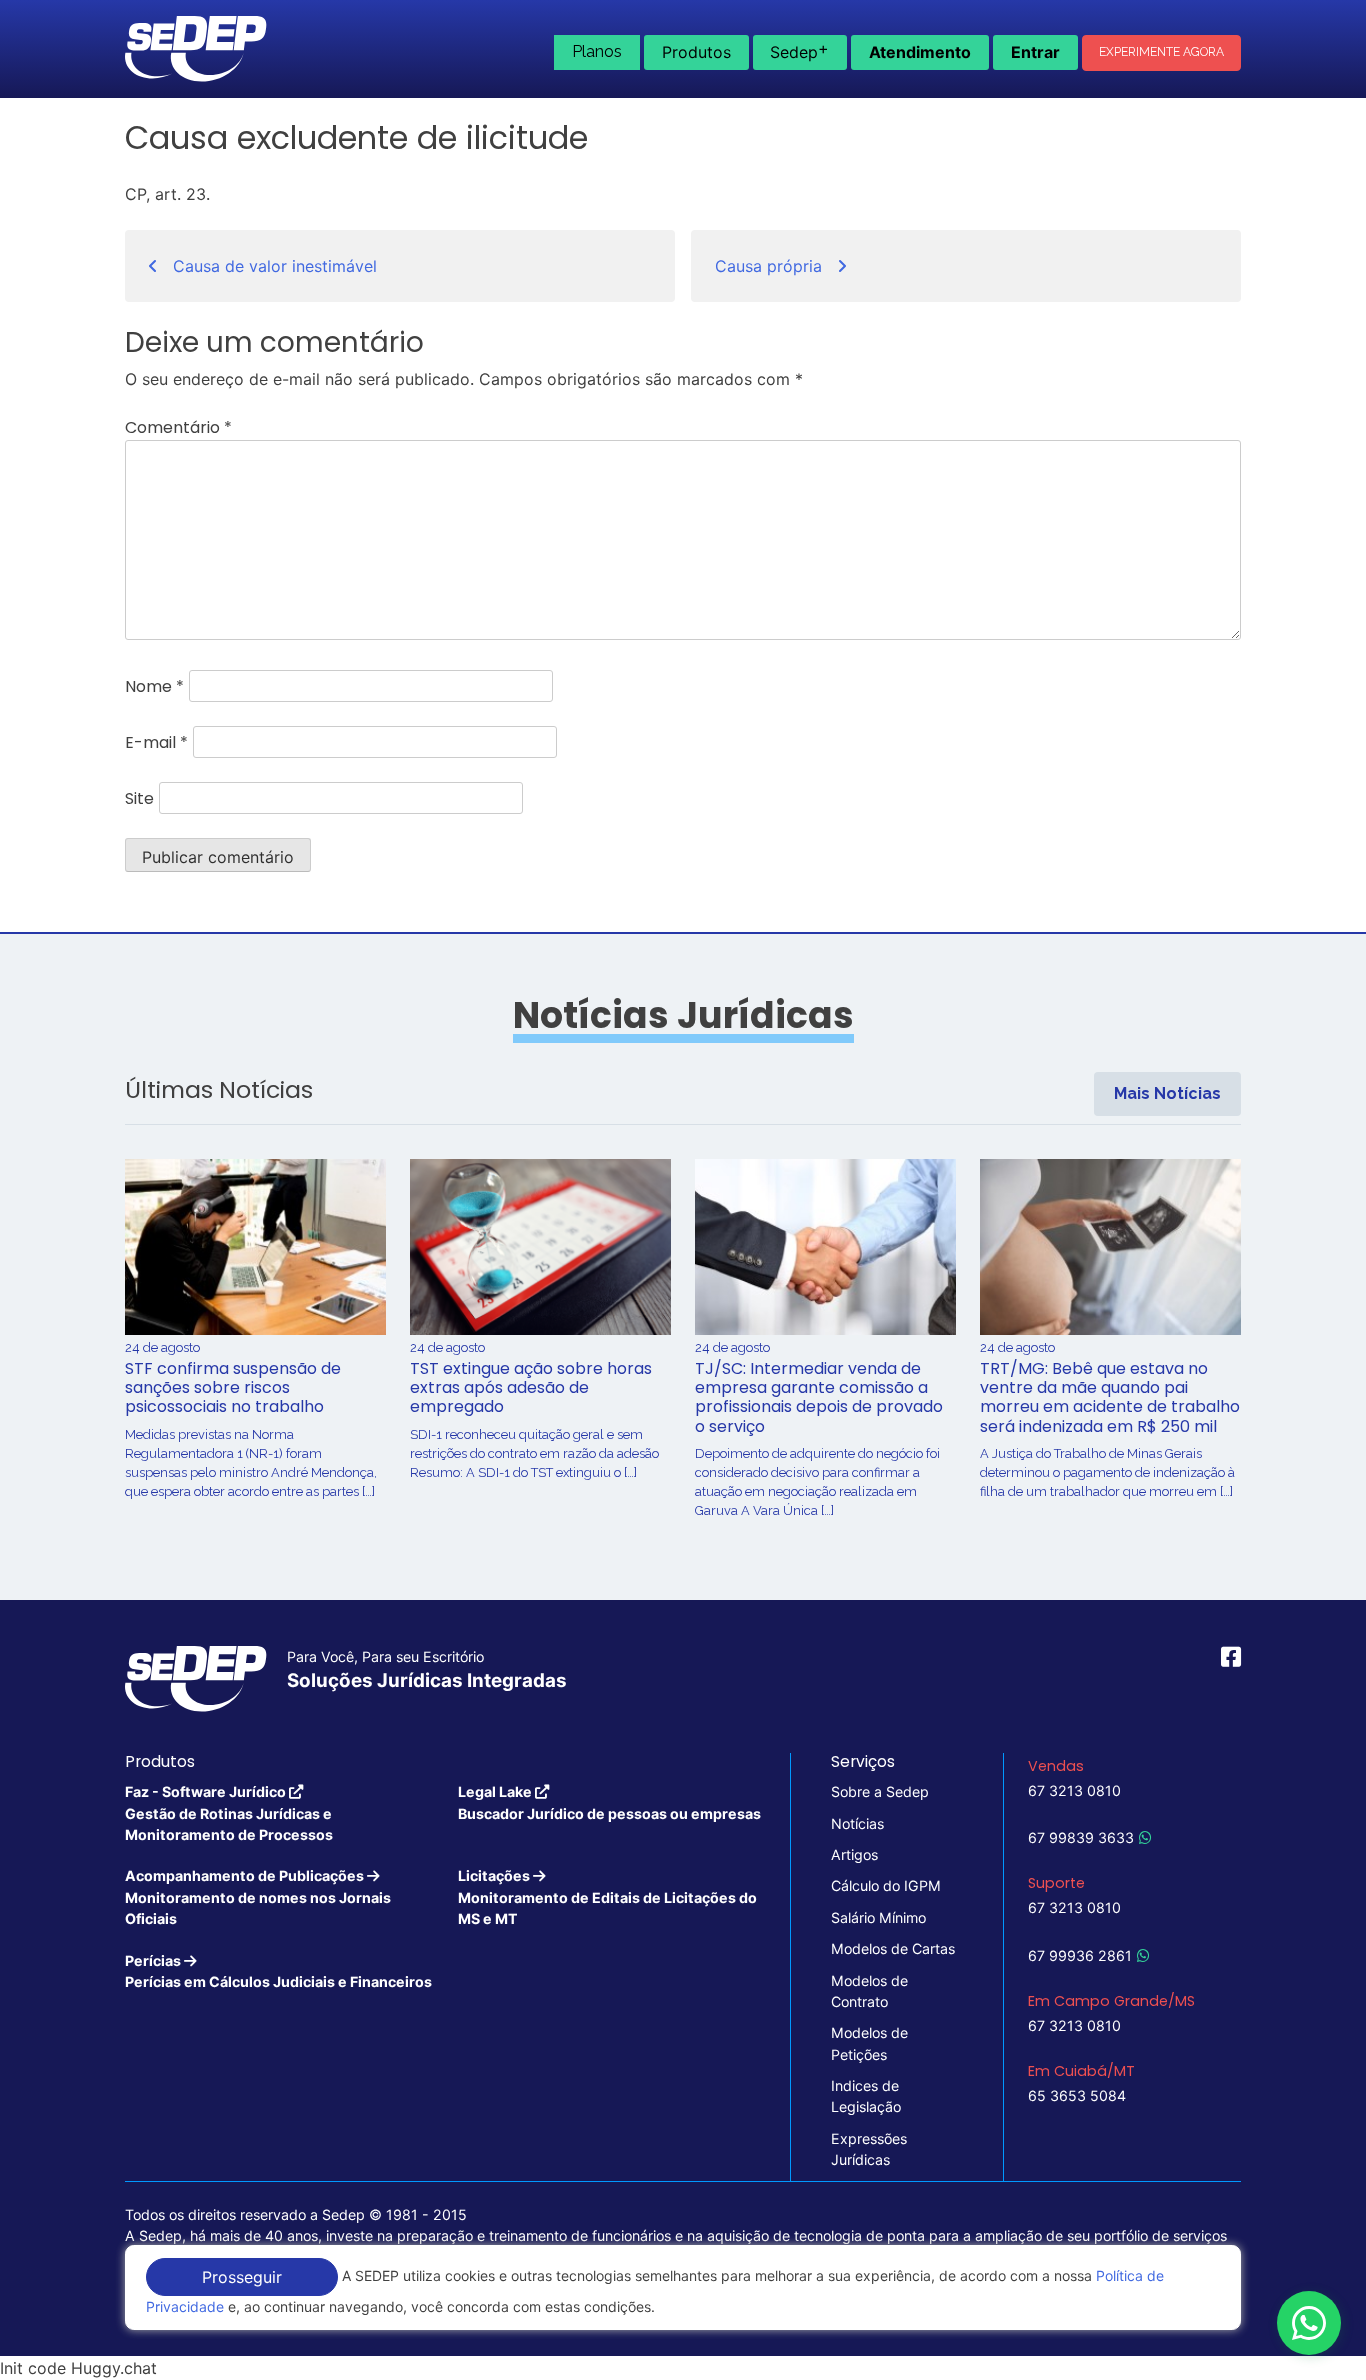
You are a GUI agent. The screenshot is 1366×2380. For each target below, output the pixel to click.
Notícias (857, 1823)
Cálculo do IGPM (886, 1885)
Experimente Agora (1161, 52)
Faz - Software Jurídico (229, 1813)
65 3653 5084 (1077, 2095)
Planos (597, 51)
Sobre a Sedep (880, 1791)
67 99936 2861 (1080, 1955)
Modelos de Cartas (893, 1948)
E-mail (156, 742)
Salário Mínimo (878, 1917)
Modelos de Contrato (869, 1991)
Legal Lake (609, 1802)
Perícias (278, 1971)
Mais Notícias (1167, 1093)
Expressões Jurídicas (869, 2149)
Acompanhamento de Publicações (258, 1897)
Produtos (696, 52)
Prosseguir (242, 2277)
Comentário (178, 427)
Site (139, 798)
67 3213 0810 (1074, 1790)
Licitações (607, 1897)
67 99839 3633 (1081, 1837)
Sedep (799, 50)
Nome (154, 686)
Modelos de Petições (869, 2043)
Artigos (854, 1854)
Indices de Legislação (866, 2096)
